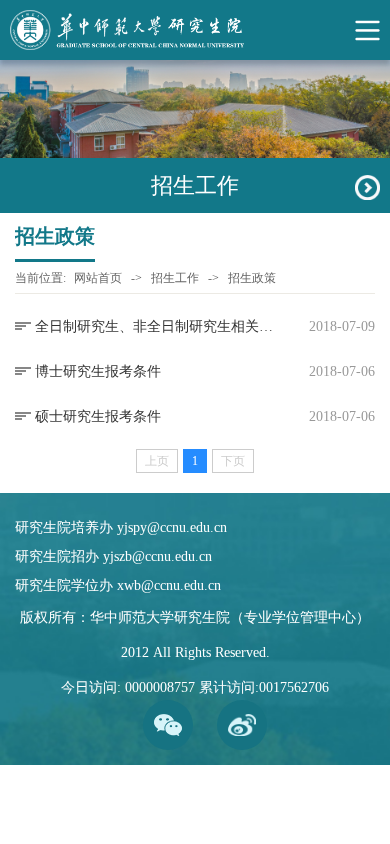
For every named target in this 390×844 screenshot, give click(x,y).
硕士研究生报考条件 (98, 416)
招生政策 (252, 278)
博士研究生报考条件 (98, 371)
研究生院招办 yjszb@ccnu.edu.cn (113, 556)
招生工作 (175, 278)
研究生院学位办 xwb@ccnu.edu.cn (118, 585)
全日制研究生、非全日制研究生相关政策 (155, 326)
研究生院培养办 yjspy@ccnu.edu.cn (121, 527)
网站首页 (98, 278)
